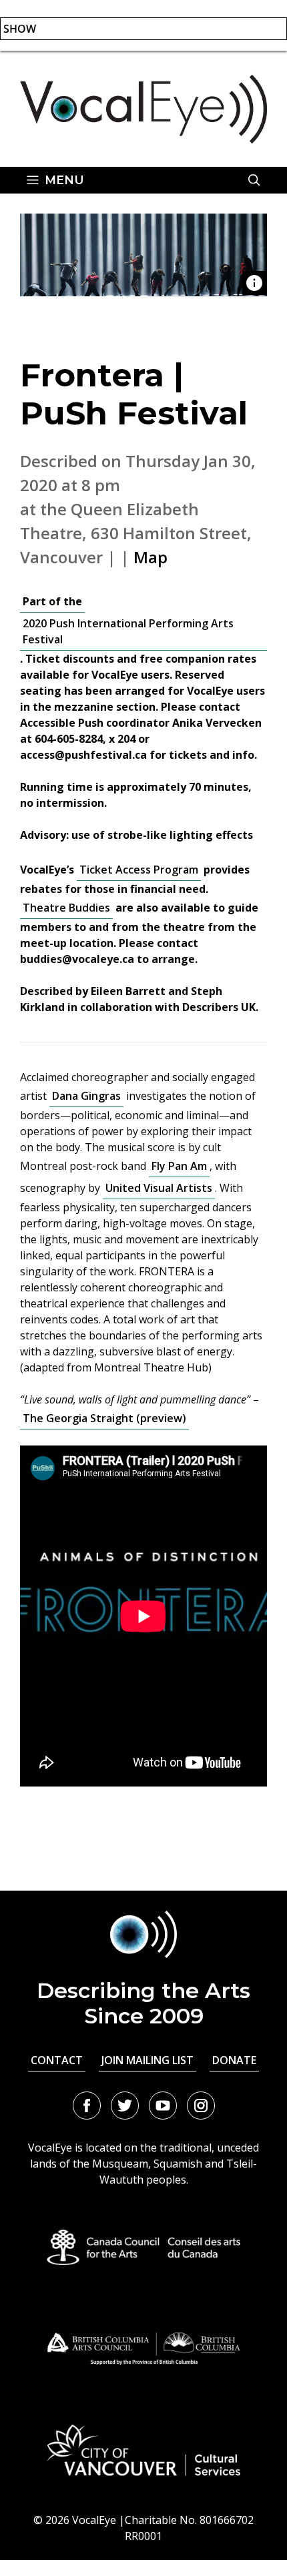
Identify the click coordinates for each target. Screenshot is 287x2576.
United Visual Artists (159, 1188)
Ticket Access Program (139, 870)
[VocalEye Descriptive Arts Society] (143, 107)
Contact (57, 2060)
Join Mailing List (148, 2060)
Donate (234, 2060)
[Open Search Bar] (254, 180)
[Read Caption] (254, 283)
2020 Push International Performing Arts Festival (128, 631)
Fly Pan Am (179, 1166)
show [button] (20, 29)
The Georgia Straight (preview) (104, 1418)
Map (151, 557)
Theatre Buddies (66, 908)
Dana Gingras (86, 1096)
